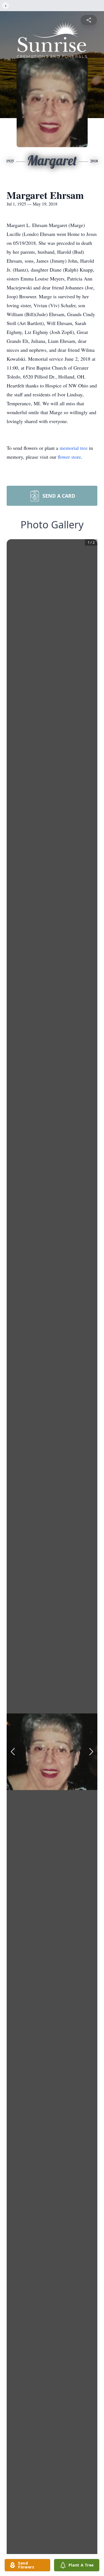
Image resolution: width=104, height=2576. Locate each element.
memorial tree (74, 448)
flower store (69, 457)
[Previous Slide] (13, 1752)
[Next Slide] (91, 1752)
